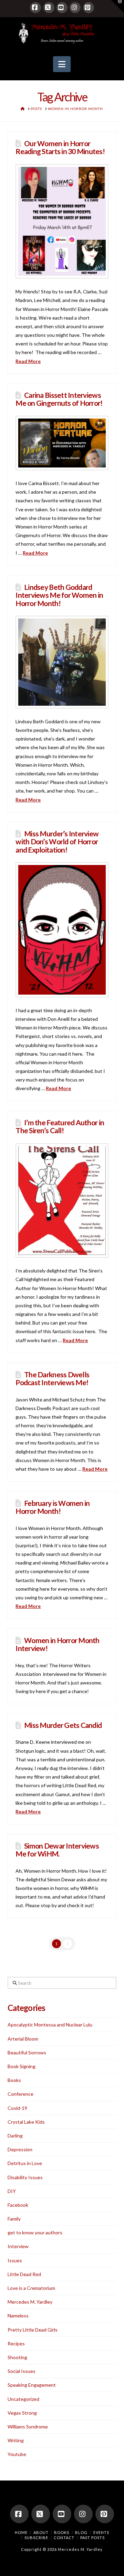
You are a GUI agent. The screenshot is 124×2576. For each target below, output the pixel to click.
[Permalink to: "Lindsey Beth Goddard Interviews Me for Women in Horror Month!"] (62, 662)
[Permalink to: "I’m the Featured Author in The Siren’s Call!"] (62, 1201)
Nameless (18, 2316)
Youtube (17, 2454)
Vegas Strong (22, 2413)
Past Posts (92, 2538)
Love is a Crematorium (31, 2288)
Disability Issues (25, 2177)
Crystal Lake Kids (26, 2122)
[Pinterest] (89, 8)
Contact (64, 2538)
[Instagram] (75, 8)
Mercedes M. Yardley (30, 2302)
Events (101, 2532)
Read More (28, 361)
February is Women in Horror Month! (53, 1507)
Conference (20, 2094)
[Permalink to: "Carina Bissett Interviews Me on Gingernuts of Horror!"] (62, 443)
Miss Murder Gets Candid (63, 1725)
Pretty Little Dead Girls (33, 2330)
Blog (81, 2532)
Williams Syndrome (28, 2427)
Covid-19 (17, 2108)
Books (14, 2080)
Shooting (17, 2357)
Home (21, 2532)
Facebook (18, 2205)
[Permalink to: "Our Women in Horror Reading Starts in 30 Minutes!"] (62, 222)
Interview (18, 2246)
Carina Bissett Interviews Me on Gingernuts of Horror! (59, 399)
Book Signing (22, 2066)
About (41, 2532)
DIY (12, 2191)
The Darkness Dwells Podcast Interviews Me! (52, 1378)
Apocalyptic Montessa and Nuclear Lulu (50, 2025)
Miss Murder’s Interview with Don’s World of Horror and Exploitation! (57, 841)
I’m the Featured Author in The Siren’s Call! (60, 1126)
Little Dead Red (24, 2274)
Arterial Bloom (23, 2039)
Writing (16, 2440)
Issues (15, 2260)
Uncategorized (23, 2399)
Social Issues (22, 2371)
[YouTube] (62, 8)
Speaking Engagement (32, 2385)
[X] (49, 8)
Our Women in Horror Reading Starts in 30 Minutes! (60, 147)
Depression (20, 2149)
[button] (62, 64)
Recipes (16, 2343)
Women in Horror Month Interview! (57, 1644)
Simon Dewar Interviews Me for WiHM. (57, 1850)
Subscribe (36, 2538)
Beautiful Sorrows (27, 2052)
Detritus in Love (25, 2163)
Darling (15, 2136)
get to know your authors (35, 2232)
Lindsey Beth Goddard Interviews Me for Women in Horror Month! (59, 595)
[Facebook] (35, 8)
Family (14, 2219)
